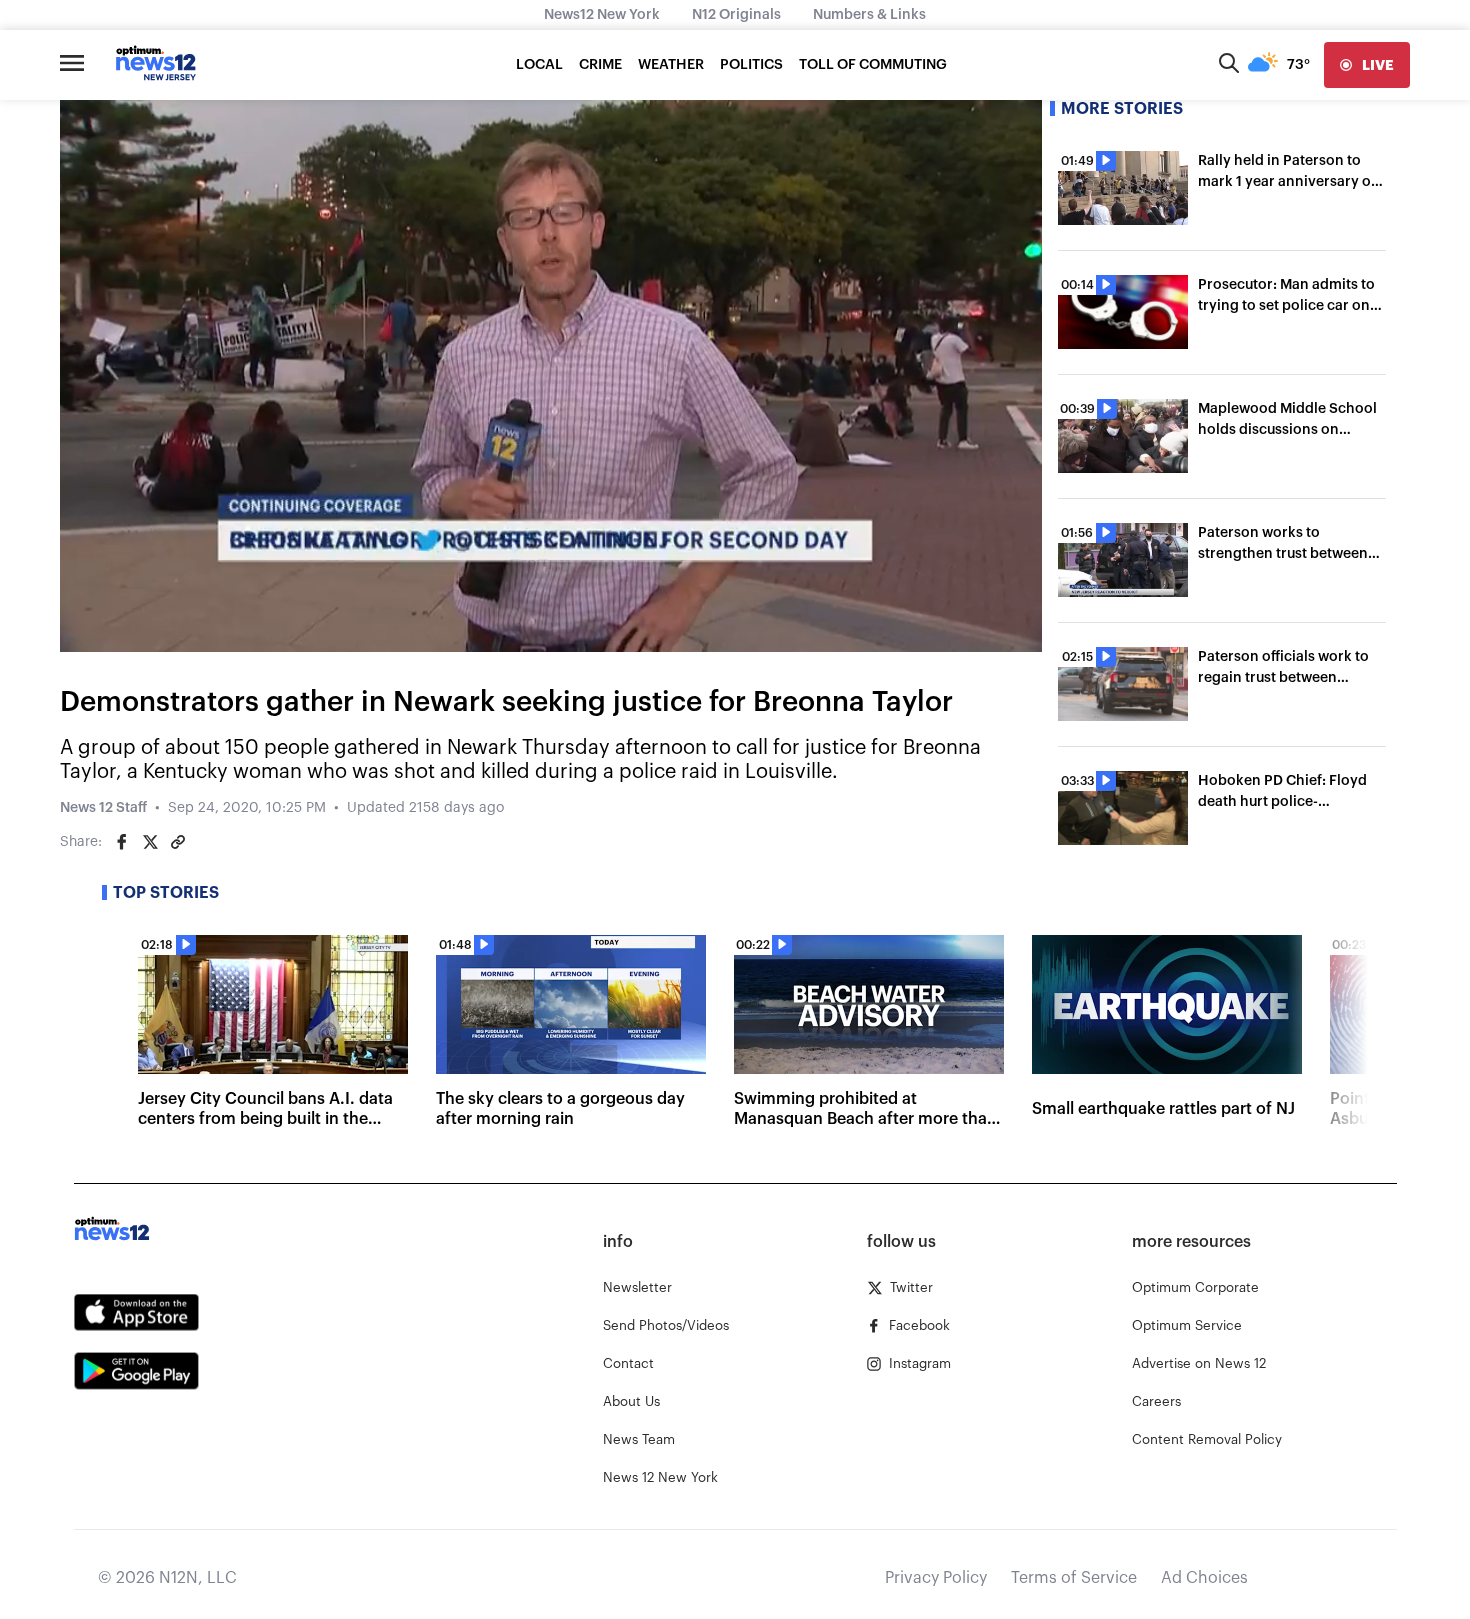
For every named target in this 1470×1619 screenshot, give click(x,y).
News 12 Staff (103, 808)
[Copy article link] (178, 842)
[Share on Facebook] (122, 842)
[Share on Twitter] (150, 842)
